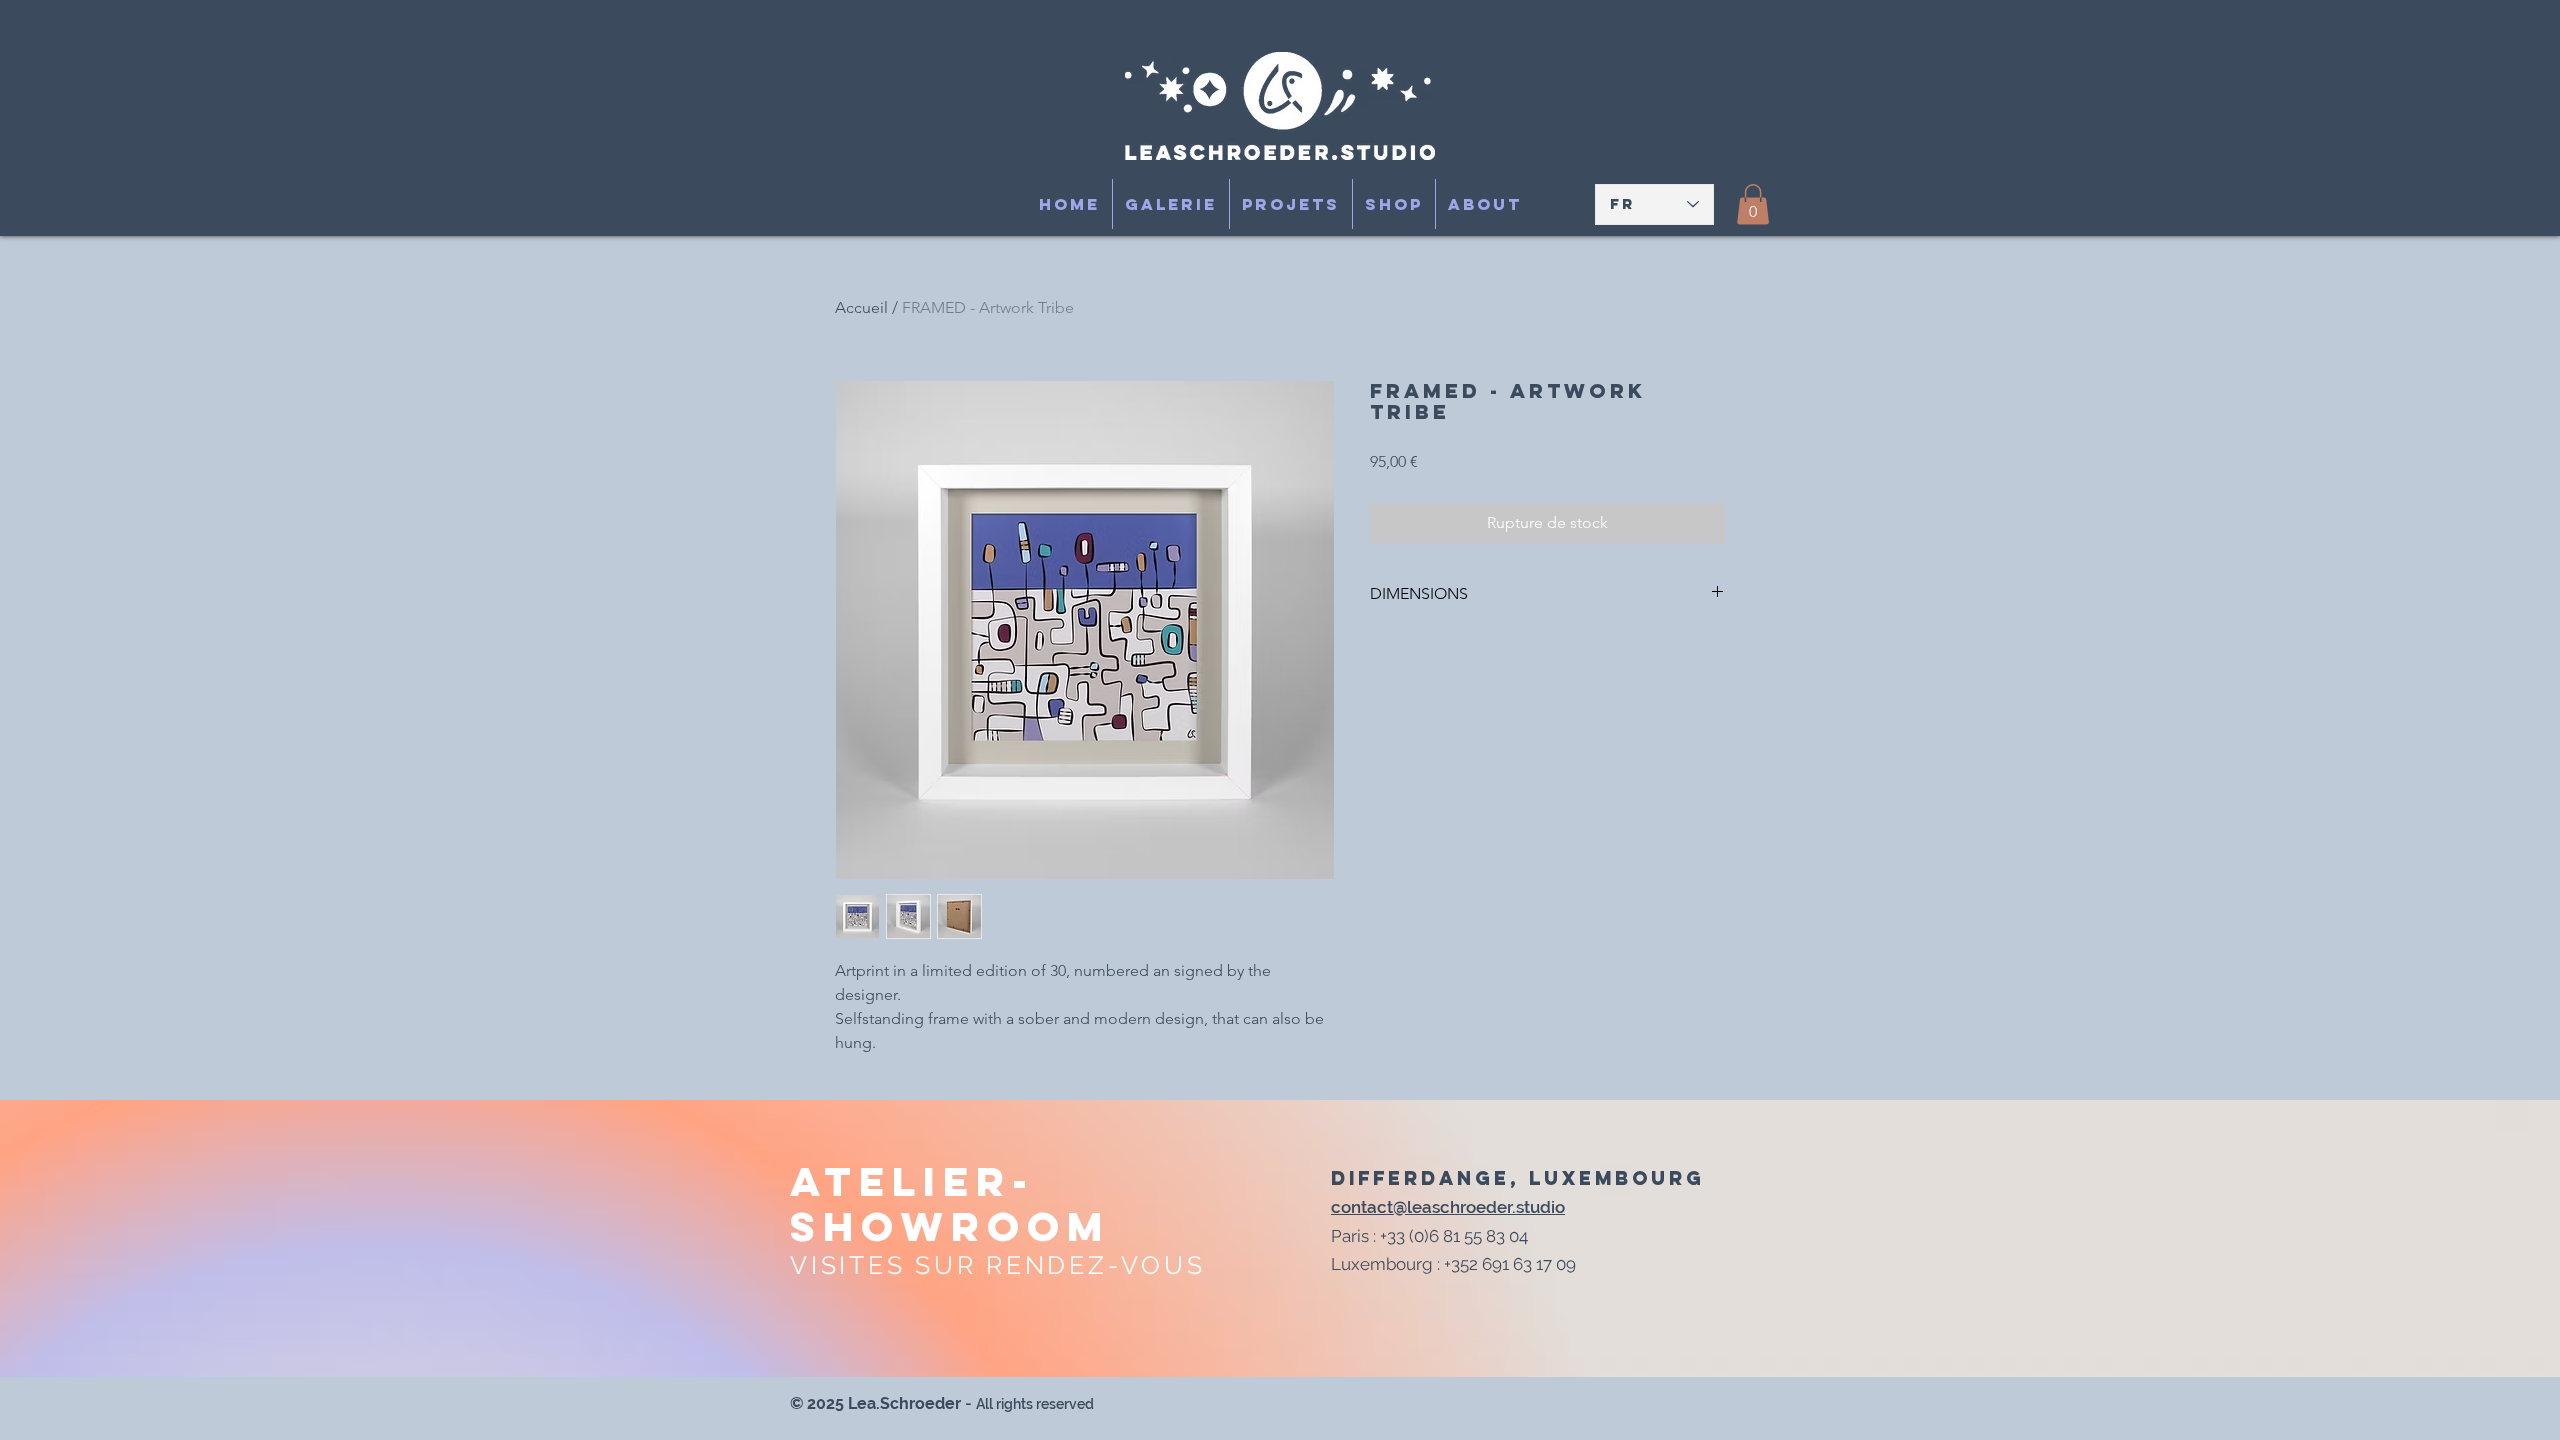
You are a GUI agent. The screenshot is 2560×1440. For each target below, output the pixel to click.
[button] (1753, 204)
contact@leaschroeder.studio (1448, 1207)
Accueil (861, 307)
